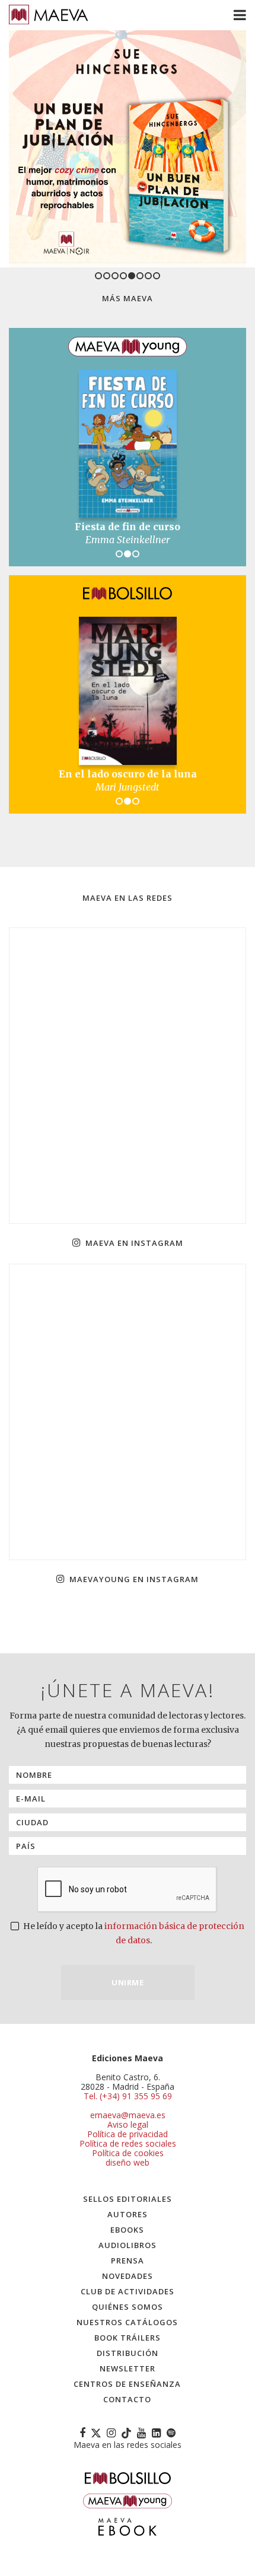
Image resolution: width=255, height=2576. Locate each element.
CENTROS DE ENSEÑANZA (127, 2384)
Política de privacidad (128, 2134)
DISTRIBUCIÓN (128, 2353)
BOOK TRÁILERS (128, 2338)
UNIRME (128, 1982)
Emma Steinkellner (128, 540)
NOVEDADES (128, 2276)
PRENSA (128, 2261)
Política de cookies (128, 2153)
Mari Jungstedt (128, 787)
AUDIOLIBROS (128, 2245)
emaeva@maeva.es (128, 2115)
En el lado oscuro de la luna (128, 774)
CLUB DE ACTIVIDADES (128, 2291)
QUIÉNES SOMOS (128, 2307)
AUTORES (128, 2214)
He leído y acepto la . (133, 1933)
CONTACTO (127, 2399)
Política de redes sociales (128, 2143)
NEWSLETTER (128, 2368)
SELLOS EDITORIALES (128, 2199)
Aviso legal (128, 2124)
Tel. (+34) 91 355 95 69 (128, 2096)
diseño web (128, 2162)
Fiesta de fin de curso (128, 527)
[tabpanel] (128, 149)
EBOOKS (127, 2230)
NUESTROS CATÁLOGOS (127, 2322)
